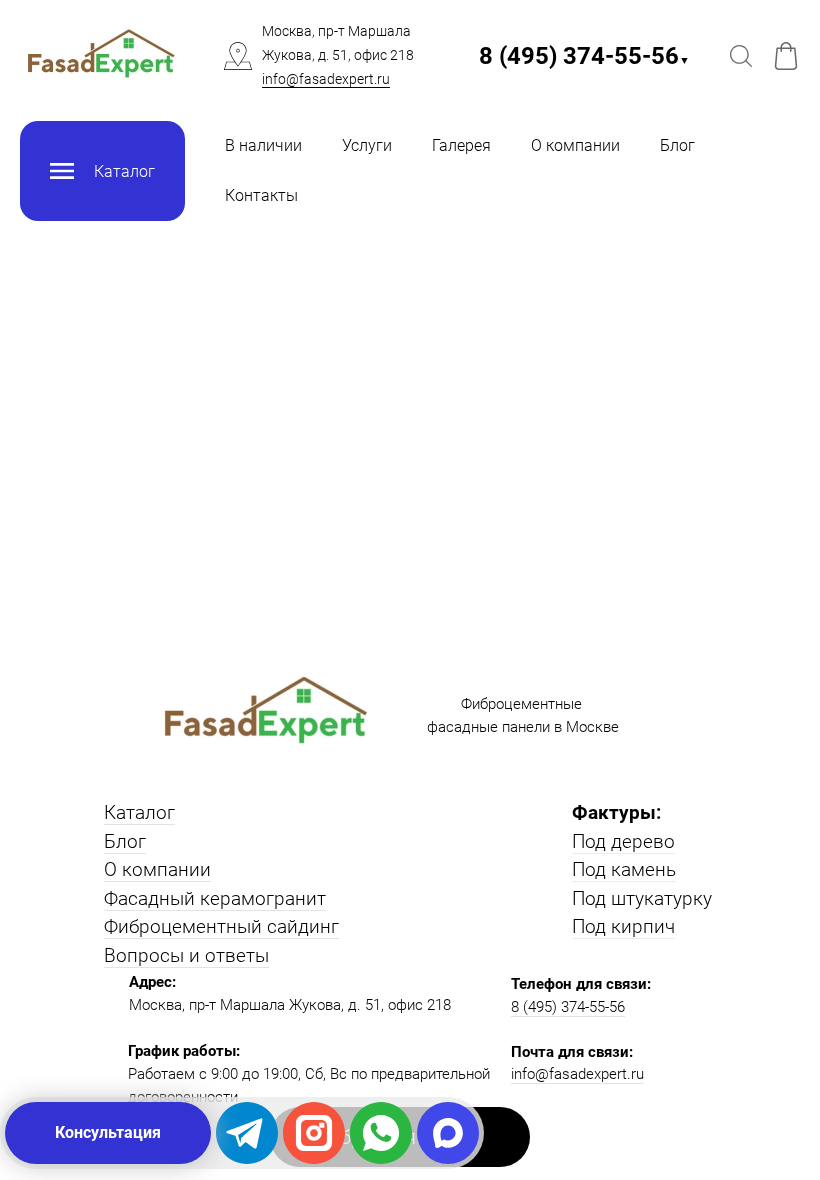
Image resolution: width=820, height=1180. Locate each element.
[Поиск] (741, 56)
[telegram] (247, 1133)
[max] (448, 1133)
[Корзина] (786, 56)
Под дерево (623, 841)
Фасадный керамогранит (215, 898)
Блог (677, 145)
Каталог (139, 812)
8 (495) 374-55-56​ (584, 56)
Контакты (261, 195)
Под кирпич (623, 926)
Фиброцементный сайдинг (221, 926)
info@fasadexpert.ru (326, 79)
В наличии (263, 145)
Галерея (461, 145)
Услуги (367, 145)
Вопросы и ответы (186, 955)
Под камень (624, 869)
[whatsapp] (381, 1133)
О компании (575, 145)
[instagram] (314, 1133)
